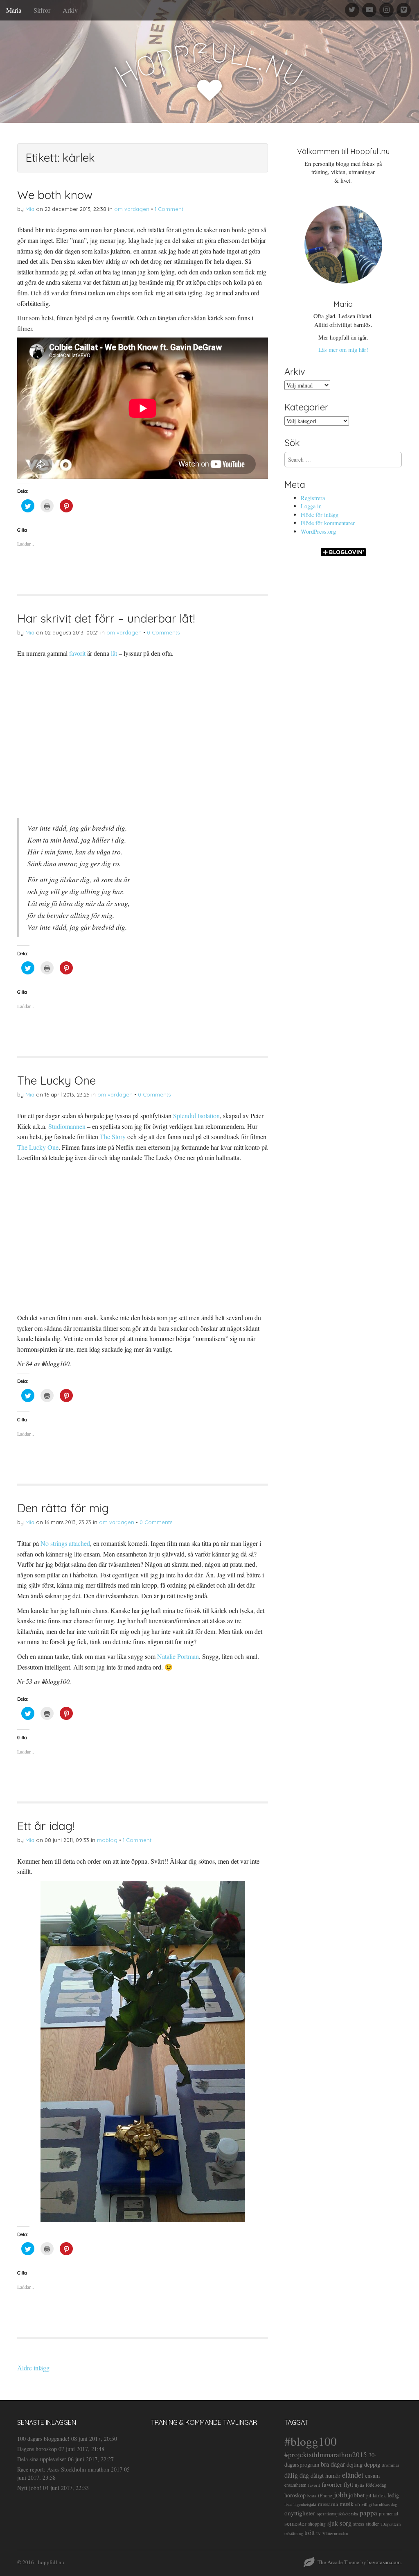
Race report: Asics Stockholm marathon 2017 (70, 2469)
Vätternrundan (335, 2533)
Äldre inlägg (33, 2368)
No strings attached (65, 1543)
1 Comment (169, 209)
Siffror (42, 10)
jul (369, 2496)
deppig (372, 2464)
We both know (55, 195)
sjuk (333, 2523)
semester (295, 2523)
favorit (77, 653)
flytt (348, 2484)
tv (319, 2533)
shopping (317, 2524)
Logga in (311, 506)
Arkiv (70, 10)
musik (347, 2504)
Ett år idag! (46, 1826)
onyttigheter (300, 2513)
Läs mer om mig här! (343, 350)
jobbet (357, 2495)
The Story (113, 1136)
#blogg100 (311, 2441)
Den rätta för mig (63, 1508)
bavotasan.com (384, 2562)
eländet (353, 2475)
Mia (30, 209)
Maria (14, 10)
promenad (389, 2514)
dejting (355, 2464)
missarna (328, 2504)
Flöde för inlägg (320, 515)
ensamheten (295, 2485)
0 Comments (163, 632)
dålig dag (297, 2475)
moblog (107, 1840)
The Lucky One (56, 1080)
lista (288, 2504)
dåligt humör (326, 2475)
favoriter (332, 2484)
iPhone (325, 2496)
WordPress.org (318, 531)
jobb (340, 2494)
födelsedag (376, 2485)
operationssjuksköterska (337, 2514)
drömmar (391, 2465)
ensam (372, 2475)
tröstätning (294, 2533)
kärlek (379, 2496)
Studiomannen (67, 1126)
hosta (312, 2496)
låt (114, 653)
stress (359, 2524)
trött (310, 2532)
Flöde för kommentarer (328, 523)
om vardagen (132, 209)
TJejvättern (391, 2524)
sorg (346, 2523)
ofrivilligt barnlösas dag (376, 2504)
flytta (359, 2485)
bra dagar (333, 2464)
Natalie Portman (178, 1656)
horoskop (295, 2495)
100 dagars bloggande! (43, 2439)
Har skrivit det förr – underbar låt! (106, 618)
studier (372, 2524)
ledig (393, 2495)
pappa (368, 2513)
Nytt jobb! (29, 2488)
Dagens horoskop (37, 2449)
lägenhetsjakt (305, 2504)
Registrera (313, 498)
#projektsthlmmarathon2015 (326, 2455)
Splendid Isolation (196, 1116)
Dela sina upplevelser (42, 2459)
